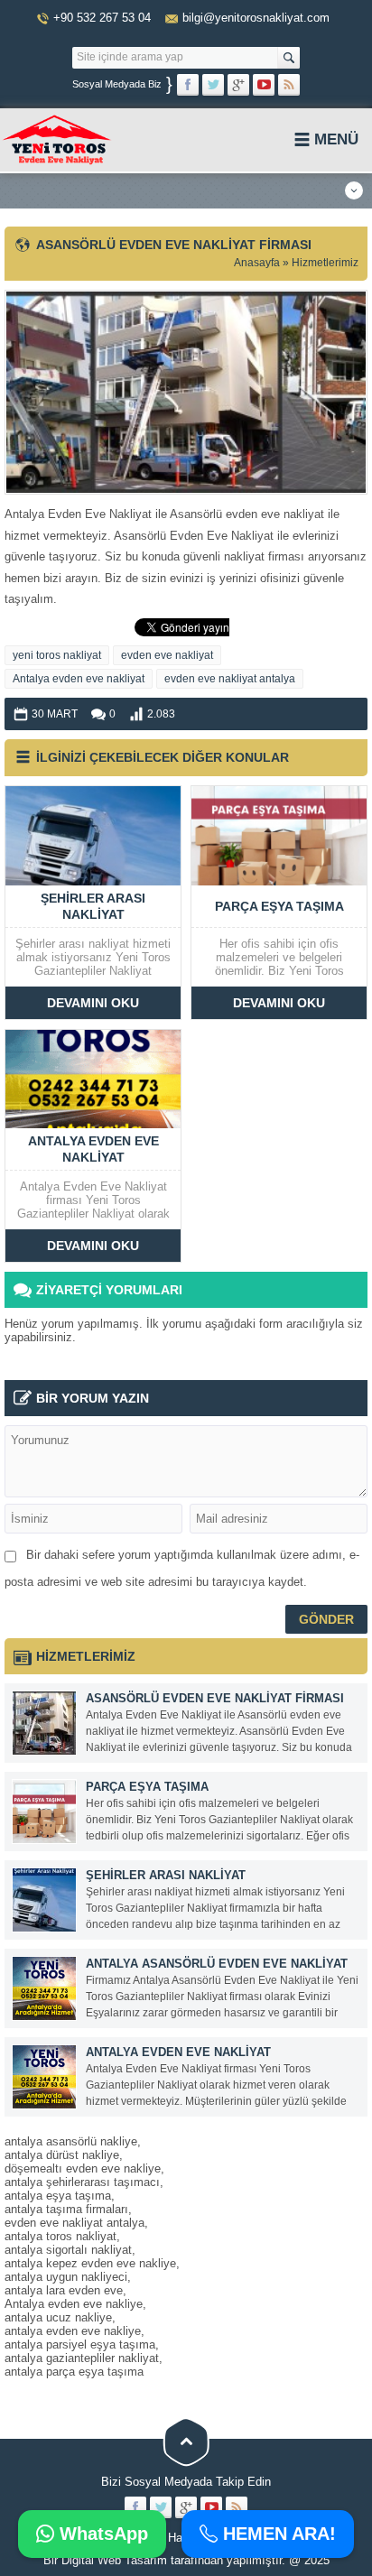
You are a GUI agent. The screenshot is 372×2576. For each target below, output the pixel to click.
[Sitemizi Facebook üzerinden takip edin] (188, 85)
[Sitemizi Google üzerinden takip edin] (238, 85)
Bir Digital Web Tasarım (105, 2560)
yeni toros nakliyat (57, 655)
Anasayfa (257, 263)
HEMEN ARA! (277, 2534)
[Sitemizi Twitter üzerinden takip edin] (213, 85)
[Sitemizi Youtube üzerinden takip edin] (264, 85)
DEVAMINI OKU (93, 1003)
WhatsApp (101, 2534)
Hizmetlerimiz (325, 263)
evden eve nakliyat (167, 655)
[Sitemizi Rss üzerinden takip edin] (289, 85)
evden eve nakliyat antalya (230, 679)
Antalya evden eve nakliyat (79, 679)
